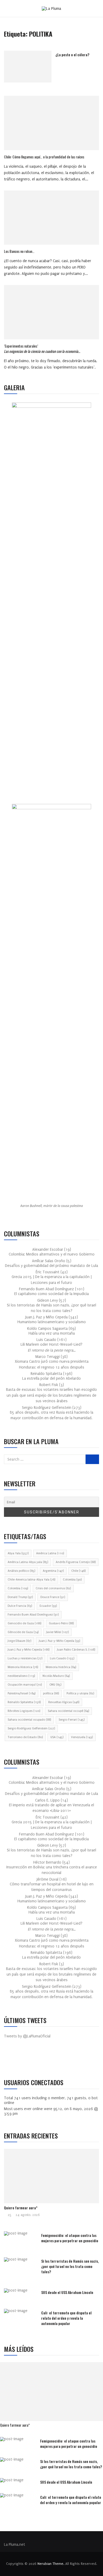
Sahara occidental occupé (68, 1711)
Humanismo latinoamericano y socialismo (52, 1322)
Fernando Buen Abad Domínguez (33, 1615)
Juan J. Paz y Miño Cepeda (29, 1650)
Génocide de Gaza (23, 1632)
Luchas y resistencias (25, 1658)
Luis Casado (62, 1658)
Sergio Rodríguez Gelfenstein (31, 1728)
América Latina (50, 1553)
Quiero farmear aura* (21, 2208)
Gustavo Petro (61, 1623)
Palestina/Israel (22, 1693)
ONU (55, 1685)
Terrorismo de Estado (25, 1737)
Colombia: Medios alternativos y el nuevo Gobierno (52, 1254)
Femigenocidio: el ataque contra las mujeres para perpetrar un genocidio (70, 2238)
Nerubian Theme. (51, 2564)
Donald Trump (20, 1597)
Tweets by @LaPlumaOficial (27, 2036)
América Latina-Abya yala (28, 1562)
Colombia (72, 1580)
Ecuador (48, 1606)
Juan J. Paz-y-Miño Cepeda (59, 1641)
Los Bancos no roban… (19, 251)
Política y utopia (80, 1693)
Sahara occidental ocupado (29, 1720)
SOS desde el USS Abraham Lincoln (67, 2292)
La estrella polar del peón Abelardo (51, 1378)
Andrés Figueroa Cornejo (76, 1562)
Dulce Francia (20, 1606)
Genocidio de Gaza (24, 1623)
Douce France (53, 1597)
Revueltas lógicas (64, 1702)
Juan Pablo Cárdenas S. (76, 1650)
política (51, 1693)
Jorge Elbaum (19, 1641)
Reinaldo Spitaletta (24, 1702)
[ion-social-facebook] (12, 2059)
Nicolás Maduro (56, 1676)
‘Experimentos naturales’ (42, 348)
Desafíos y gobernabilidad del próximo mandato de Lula (51, 1266)
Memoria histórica (61, 1667)
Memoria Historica (23, 1667)
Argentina (53, 1571)
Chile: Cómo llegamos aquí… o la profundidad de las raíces (44, 157)
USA (57, 1737)
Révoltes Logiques (24, 1711)
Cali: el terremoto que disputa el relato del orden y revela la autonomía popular (66, 2318)
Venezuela (82, 1737)
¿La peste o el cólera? (72, 55)
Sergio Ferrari (72, 1720)
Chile (78, 1571)
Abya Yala (18, 1553)
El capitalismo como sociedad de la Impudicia (51, 1294)
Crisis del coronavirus (53, 1588)
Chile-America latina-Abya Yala (31, 1580)
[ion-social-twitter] (24, 2059)
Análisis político (21, 1571)
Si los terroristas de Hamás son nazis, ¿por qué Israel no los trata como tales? (70, 2266)
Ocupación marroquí (25, 1685)
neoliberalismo (21, 1676)
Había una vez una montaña (52, 1333)
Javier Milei (57, 1632)
